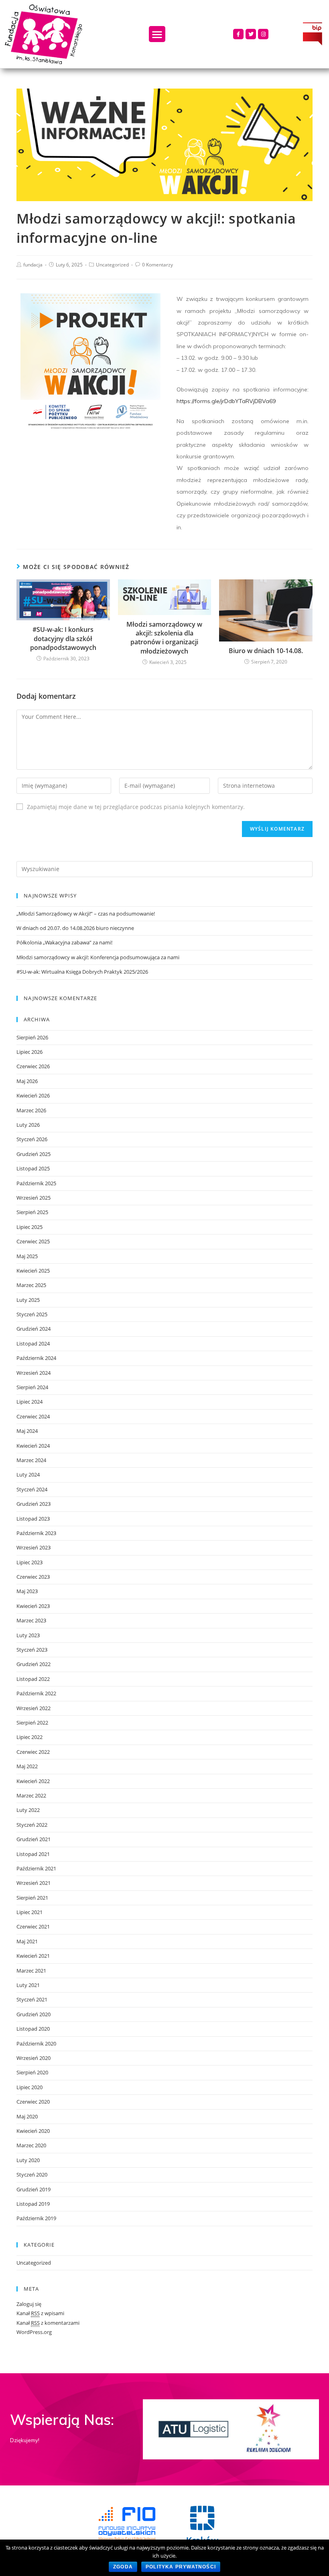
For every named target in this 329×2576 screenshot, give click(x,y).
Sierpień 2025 (32, 1212)
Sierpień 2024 (32, 1387)
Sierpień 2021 (32, 1898)
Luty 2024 (28, 1475)
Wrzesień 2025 (34, 1198)
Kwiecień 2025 (33, 1271)
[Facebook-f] (238, 34)
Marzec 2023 (31, 1620)
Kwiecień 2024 (33, 1446)
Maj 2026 (27, 1081)
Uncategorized (112, 265)
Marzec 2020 (31, 2145)
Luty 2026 (28, 1125)
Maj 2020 (27, 2116)
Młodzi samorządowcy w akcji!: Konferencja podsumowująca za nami (98, 957)
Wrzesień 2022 (34, 1708)
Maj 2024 (27, 1431)
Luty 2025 (28, 1300)
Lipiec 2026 (29, 1052)
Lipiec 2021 (29, 1912)
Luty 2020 (28, 2160)
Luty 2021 (28, 1985)
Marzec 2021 (31, 1971)
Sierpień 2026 (32, 1037)
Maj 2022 (27, 1766)
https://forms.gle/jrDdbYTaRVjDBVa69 (226, 401)
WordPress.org (34, 2332)
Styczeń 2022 (32, 1825)
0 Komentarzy (157, 265)
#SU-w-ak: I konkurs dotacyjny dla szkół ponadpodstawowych (63, 638)
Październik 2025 (36, 1183)
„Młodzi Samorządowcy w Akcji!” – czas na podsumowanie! (86, 914)
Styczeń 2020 (32, 2175)
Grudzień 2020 (34, 2014)
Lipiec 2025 (29, 1227)
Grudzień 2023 (34, 1504)
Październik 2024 (36, 1358)
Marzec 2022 (31, 1795)
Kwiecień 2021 (33, 1956)
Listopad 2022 (33, 1679)
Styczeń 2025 (32, 1314)
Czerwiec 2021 (33, 1926)
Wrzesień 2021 (34, 1883)
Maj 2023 (27, 1591)
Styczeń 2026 (32, 1139)
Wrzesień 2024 (34, 1373)
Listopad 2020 (33, 2029)
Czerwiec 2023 (33, 1577)
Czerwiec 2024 (33, 1416)
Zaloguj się (29, 2304)
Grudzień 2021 (34, 1839)
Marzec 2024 (31, 1460)
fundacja (33, 265)
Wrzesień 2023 (34, 1547)
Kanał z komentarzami (48, 2323)
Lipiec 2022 (29, 1737)
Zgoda (123, 2567)
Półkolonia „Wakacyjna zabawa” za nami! (64, 942)
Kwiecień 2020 (33, 2131)
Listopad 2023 (33, 1519)
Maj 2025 (27, 1256)
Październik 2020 (36, 2043)
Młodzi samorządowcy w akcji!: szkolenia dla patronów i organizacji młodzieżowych (164, 638)
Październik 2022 (36, 1693)
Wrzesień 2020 (34, 2058)
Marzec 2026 (31, 1110)
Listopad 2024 (33, 1343)
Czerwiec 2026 (33, 1066)
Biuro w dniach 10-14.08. (266, 651)
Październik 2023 (36, 1533)
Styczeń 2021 (32, 1999)
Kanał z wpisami (40, 2313)
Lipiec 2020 (29, 2087)
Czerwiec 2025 (33, 1241)
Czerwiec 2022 (33, 1752)
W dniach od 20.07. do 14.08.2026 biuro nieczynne (75, 928)
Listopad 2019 (33, 2204)
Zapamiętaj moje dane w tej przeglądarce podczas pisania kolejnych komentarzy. (136, 807)
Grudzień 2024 (34, 1329)
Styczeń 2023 (32, 1650)
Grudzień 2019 (34, 2189)
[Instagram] (263, 34)
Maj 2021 (27, 1941)
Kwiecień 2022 (33, 1781)
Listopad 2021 (33, 1854)
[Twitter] (251, 34)
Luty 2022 (28, 1810)
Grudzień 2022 (34, 1664)
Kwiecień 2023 (33, 1606)
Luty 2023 (28, 1635)
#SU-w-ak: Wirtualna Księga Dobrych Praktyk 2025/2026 (82, 972)
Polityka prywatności (181, 2567)
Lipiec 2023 (29, 1562)
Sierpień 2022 (32, 1723)
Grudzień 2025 (34, 1154)
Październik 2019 (36, 2218)
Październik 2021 (36, 1868)
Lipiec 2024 (29, 1402)
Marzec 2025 (31, 1285)
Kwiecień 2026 (33, 1095)
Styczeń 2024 (32, 1489)
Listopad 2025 (33, 1168)
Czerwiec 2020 (33, 2102)
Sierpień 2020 (32, 2072)
